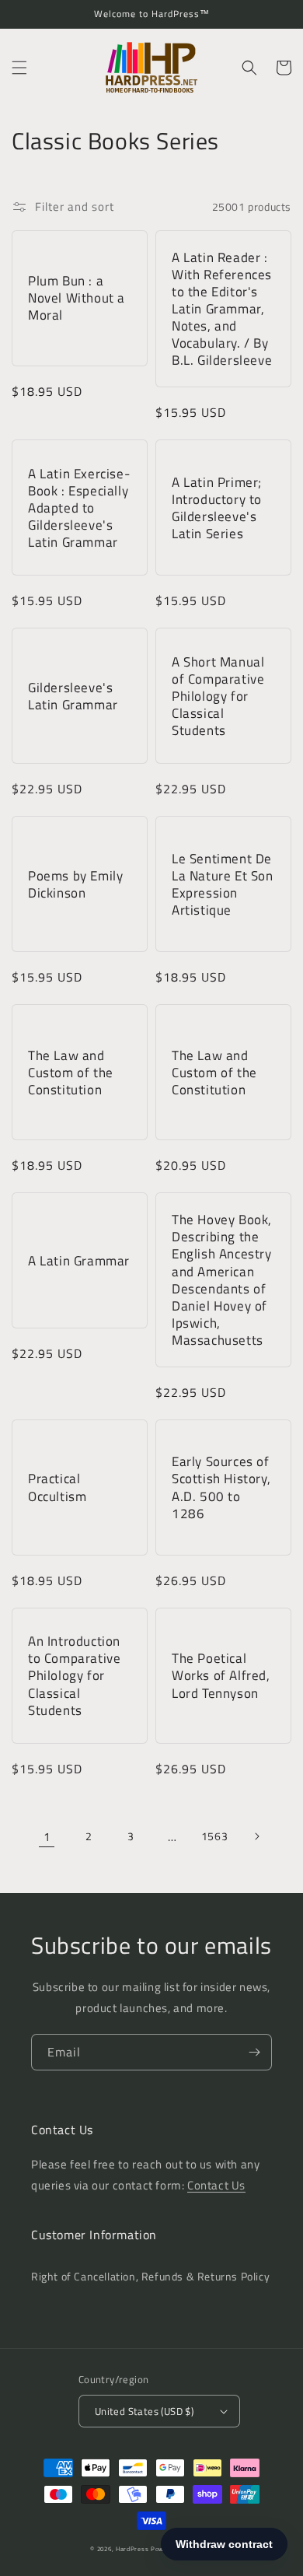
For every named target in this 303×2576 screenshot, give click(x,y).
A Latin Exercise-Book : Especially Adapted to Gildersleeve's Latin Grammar (79, 508)
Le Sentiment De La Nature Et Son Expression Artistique (223, 884)
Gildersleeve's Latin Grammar (73, 696)
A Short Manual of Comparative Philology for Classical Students (218, 696)
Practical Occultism (57, 1487)
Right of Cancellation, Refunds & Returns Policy (150, 2276)
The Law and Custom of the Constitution (71, 1073)
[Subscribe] (254, 2052)
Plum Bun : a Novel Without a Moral (77, 298)
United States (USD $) (144, 2411)
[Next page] (256, 1836)
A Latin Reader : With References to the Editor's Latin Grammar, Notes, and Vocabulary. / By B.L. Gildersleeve (222, 309)
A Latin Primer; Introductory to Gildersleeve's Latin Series (217, 508)
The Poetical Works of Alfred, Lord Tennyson (221, 1675)
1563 (214, 1836)
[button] (19, 68)
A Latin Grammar (79, 1261)
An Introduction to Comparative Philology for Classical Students (74, 1675)
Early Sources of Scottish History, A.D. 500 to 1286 (221, 1487)
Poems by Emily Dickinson (75, 884)
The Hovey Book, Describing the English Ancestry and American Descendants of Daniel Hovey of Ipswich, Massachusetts (222, 1280)
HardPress (132, 2549)
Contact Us (216, 2185)
